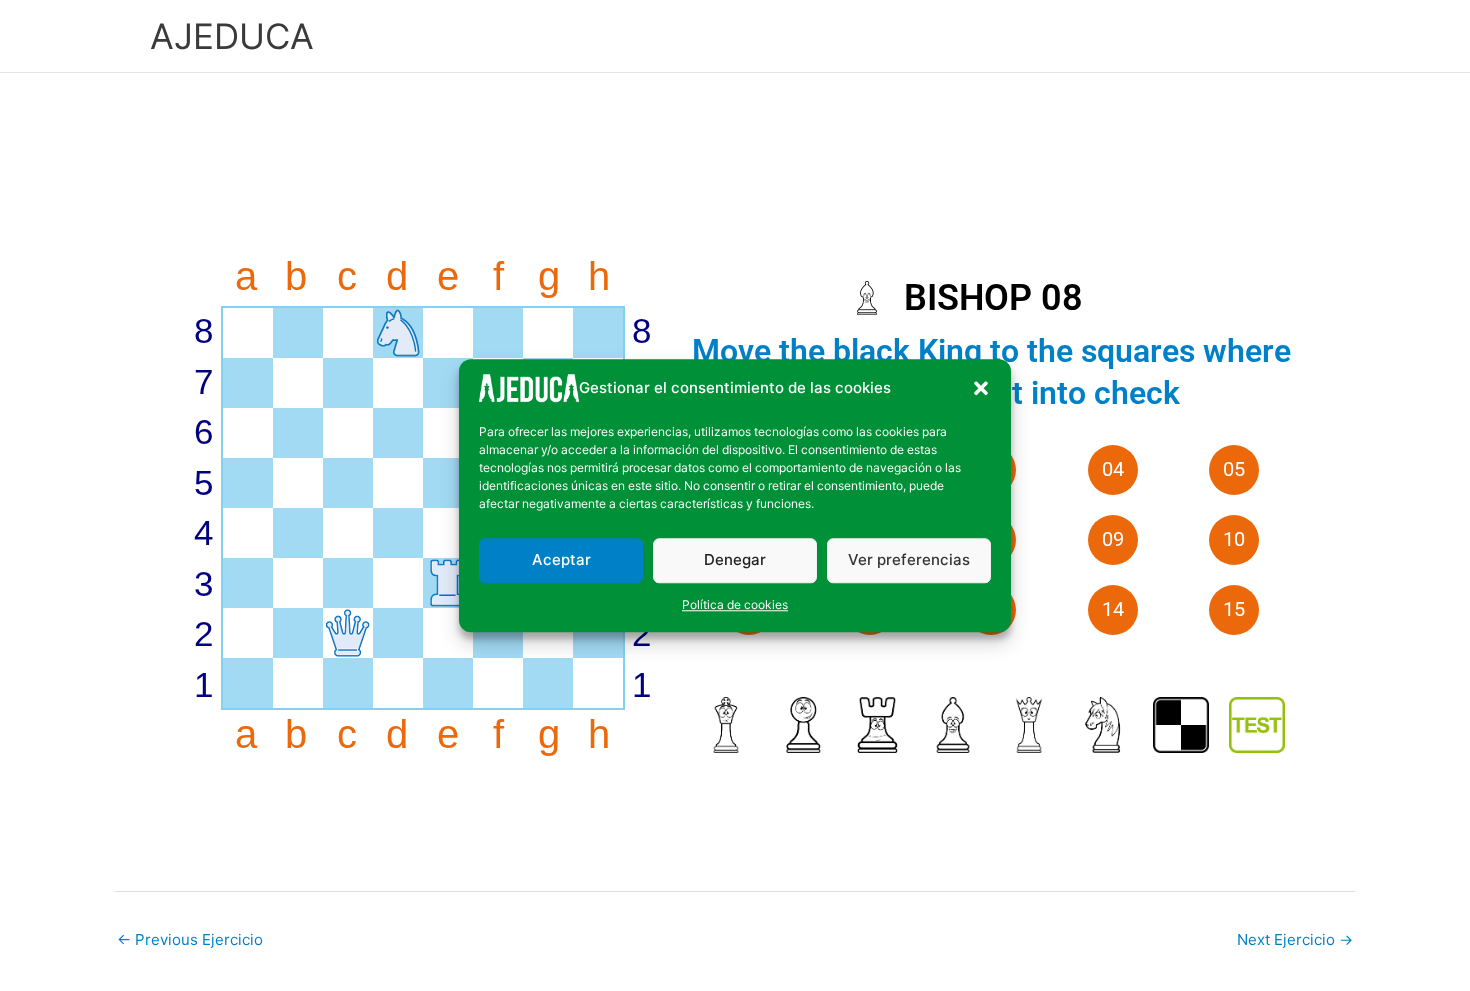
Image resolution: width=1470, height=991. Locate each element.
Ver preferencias (909, 559)
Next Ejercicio (1295, 939)
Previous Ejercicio (190, 939)
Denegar (735, 559)
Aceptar (561, 559)
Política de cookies (735, 603)
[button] (981, 388)
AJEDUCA (232, 36)
